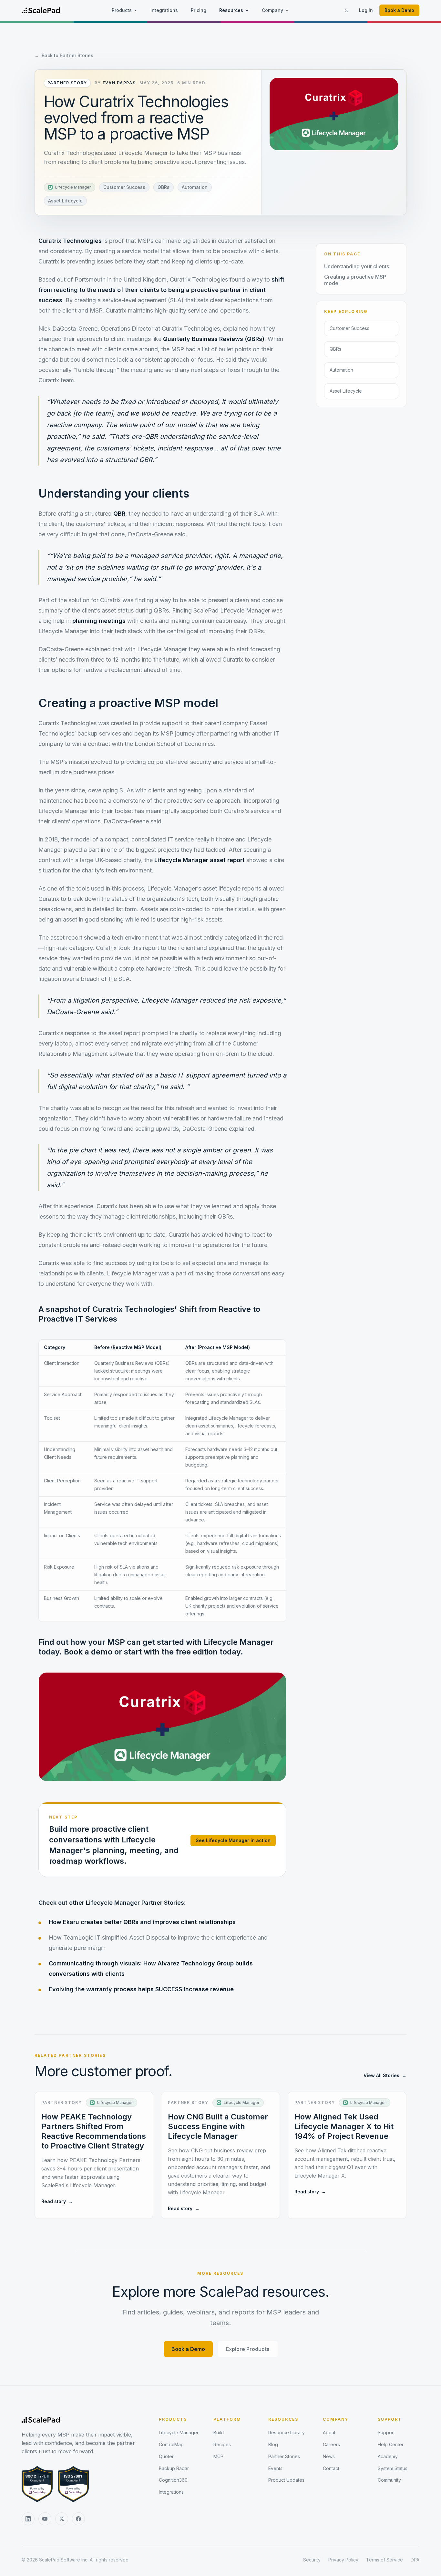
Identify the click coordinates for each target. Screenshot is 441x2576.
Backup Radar (174, 2468)
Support (390, 2419)
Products (122, 10)
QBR (119, 514)
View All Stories (385, 2075)
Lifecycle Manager (179, 2432)
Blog (273, 2444)
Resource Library (287, 2432)
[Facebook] (78, 2519)
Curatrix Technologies (70, 241)
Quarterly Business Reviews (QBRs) (214, 339)
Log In (366, 10)
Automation (195, 187)
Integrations (164, 10)
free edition (197, 1652)
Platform (227, 2419)
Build (219, 2432)
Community (389, 2480)
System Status (393, 2468)
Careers (331, 2444)
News (329, 2456)
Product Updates (286, 2480)
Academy (388, 2456)
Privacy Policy (343, 2560)
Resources (231, 10)
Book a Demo (399, 10)
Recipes (222, 2444)
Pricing (199, 10)
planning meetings (99, 621)
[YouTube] (45, 2519)
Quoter (166, 2456)
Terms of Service (385, 2560)
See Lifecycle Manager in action (233, 1840)
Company (272, 10)
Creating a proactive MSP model (355, 280)
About (329, 2432)
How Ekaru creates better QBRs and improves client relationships (142, 1922)
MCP (218, 2456)
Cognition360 (173, 2480)
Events (275, 2468)
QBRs (164, 187)
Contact (331, 2468)
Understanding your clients (357, 266)
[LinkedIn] (28, 2519)
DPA (415, 2560)
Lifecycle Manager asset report (200, 860)
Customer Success (124, 187)
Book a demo (88, 1652)
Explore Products (248, 2349)
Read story (57, 2201)
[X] (62, 2519)
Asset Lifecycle (65, 201)
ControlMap (171, 2444)
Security (312, 2560)
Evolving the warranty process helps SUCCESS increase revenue (141, 1989)
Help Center (391, 2444)
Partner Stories (284, 2456)
